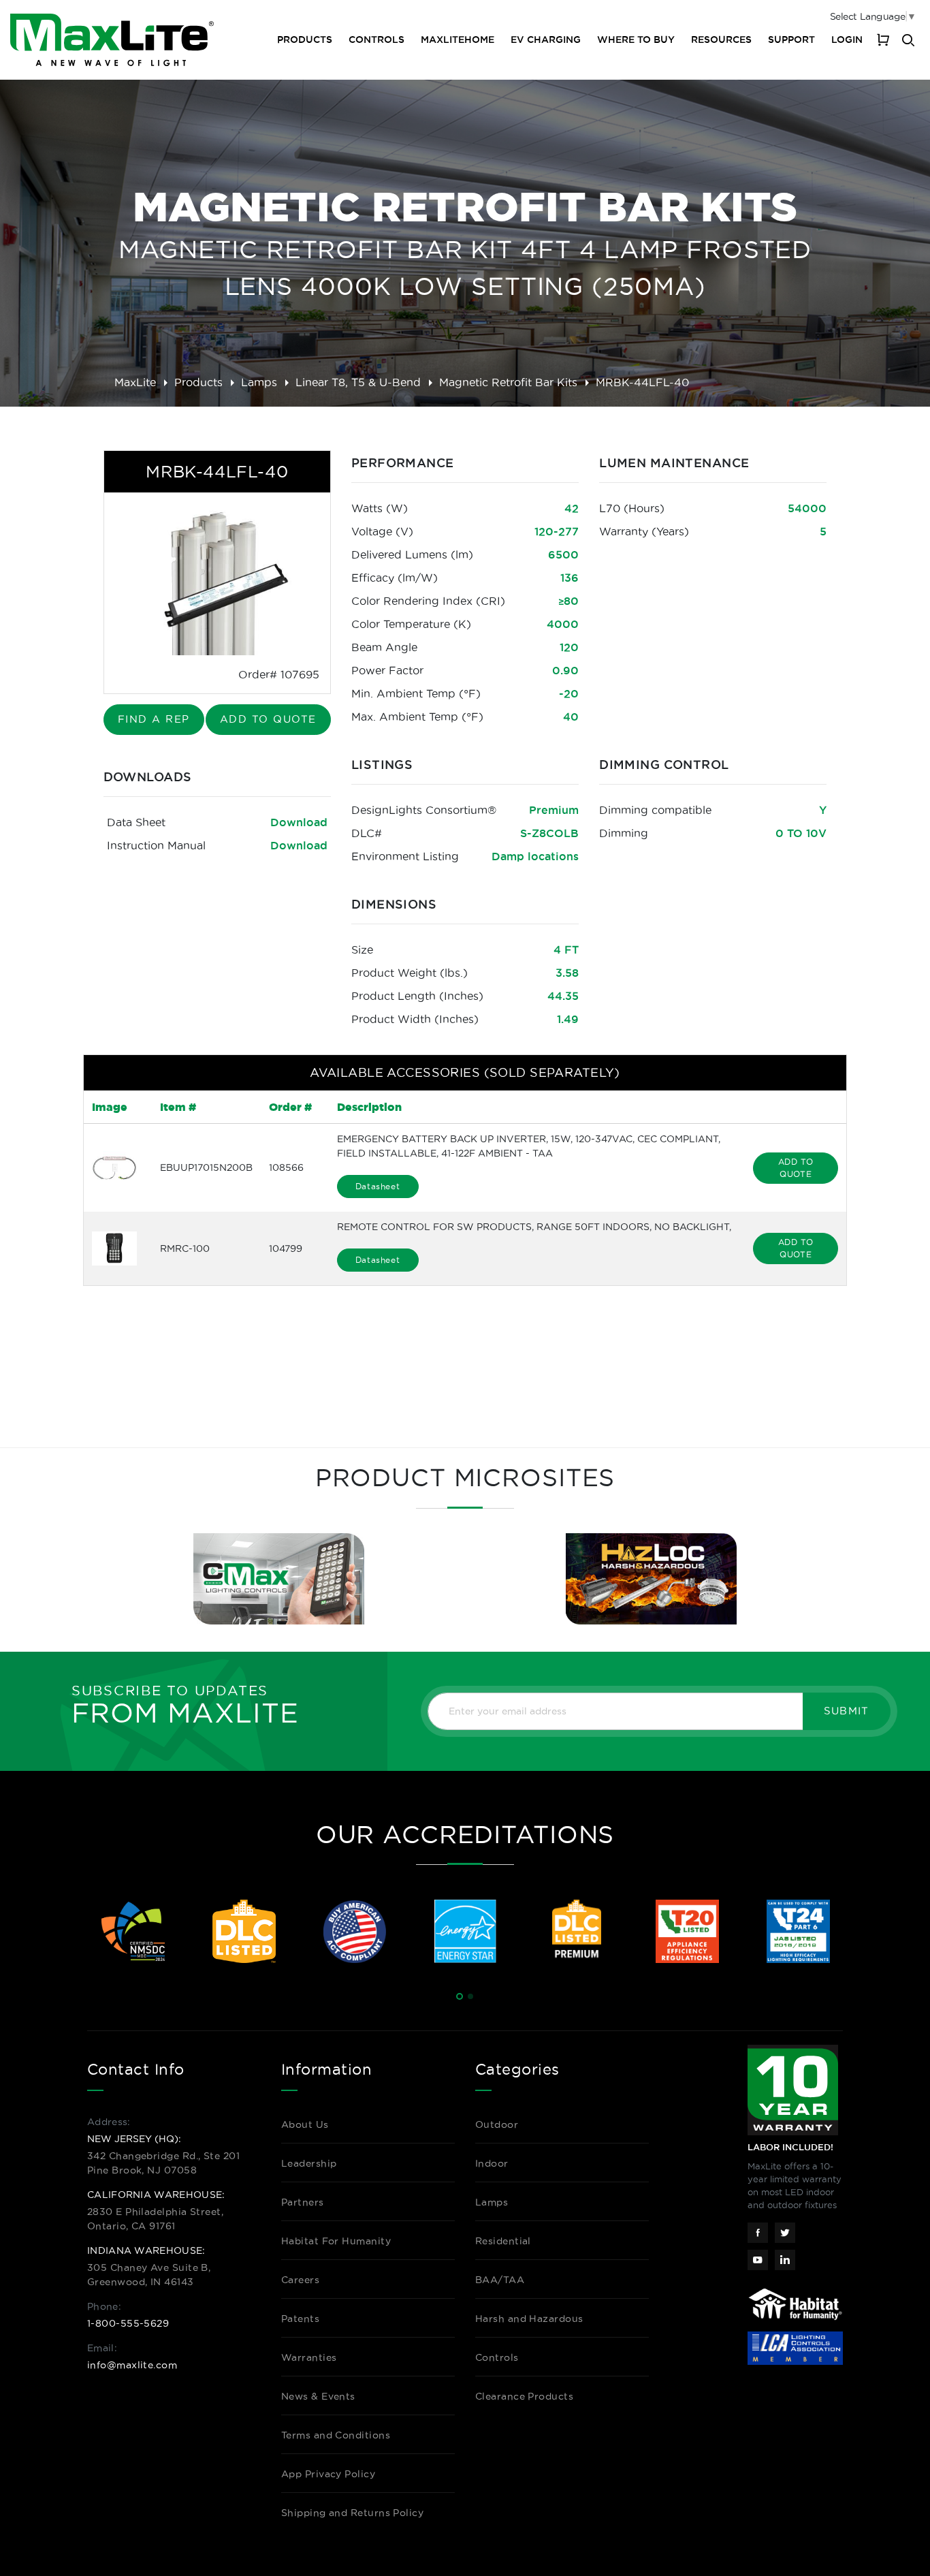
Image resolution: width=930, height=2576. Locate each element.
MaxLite (135, 382)
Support (791, 40)
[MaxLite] (112, 40)
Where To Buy (636, 40)
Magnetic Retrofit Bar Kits (508, 382)
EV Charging (546, 40)
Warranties (309, 2357)
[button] (460, 1996)
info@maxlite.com (132, 2365)
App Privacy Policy (328, 2474)
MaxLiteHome (458, 40)
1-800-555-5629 (128, 2323)
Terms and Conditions (336, 2435)
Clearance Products (524, 2396)
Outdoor (497, 2124)
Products (198, 382)
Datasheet (378, 1186)
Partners (303, 2202)
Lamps (259, 382)
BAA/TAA (500, 2280)
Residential (503, 2241)
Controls (376, 40)
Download (299, 822)
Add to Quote (268, 719)
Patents (300, 2319)
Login (847, 40)
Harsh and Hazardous (529, 2319)
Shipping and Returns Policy (352, 2513)
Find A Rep (154, 719)
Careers (300, 2280)
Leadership (309, 2163)
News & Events (318, 2396)
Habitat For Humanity (336, 2241)
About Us (305, 2124)
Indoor (492, 2163)
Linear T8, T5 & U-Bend (358, 382)
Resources (721, 40)
